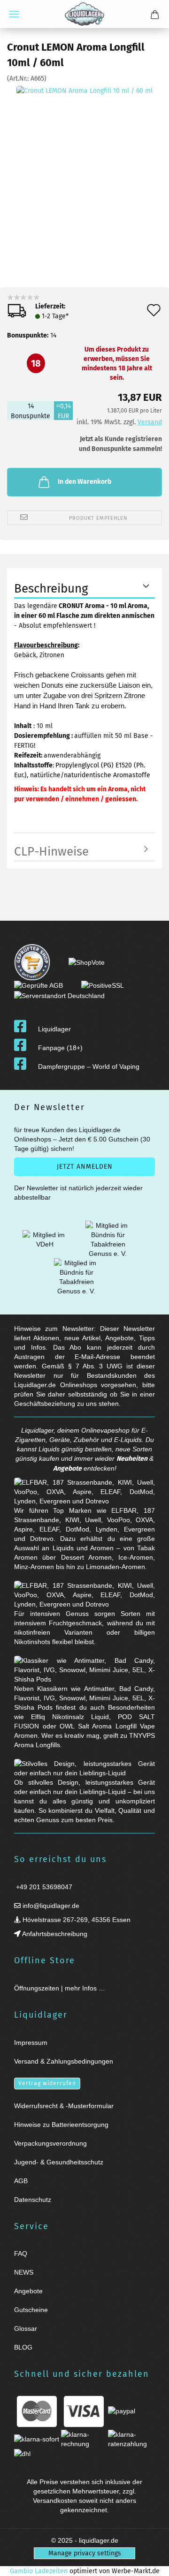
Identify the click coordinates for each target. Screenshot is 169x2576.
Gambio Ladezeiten (39, 2571)
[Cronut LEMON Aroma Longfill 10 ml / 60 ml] (84, 154)
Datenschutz (33, 2200)
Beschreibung (51, 589)
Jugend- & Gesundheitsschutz (59, 2162)
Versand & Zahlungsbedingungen (64, 2061)
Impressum (31, 2043)
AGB (21, 2181)
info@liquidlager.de (50, 1906)
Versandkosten (55, 2501)
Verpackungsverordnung (50, 2143)
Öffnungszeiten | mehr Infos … (60, 1988)
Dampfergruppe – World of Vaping (89, 1066)
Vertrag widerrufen (47, 2083)
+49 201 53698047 (43, 1887)
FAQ (21, 2253)
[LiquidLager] (84, 14)
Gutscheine (31, 2310)
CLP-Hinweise (51, 852)
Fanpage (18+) (60, 1048)
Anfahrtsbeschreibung (54, 1934)
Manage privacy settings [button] (85, 2553)
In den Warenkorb (84, 482)
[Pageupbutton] (150, 2563)
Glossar (26, 2328)
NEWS (24, 2272)
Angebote (67, 1468)
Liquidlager (54, 1029)
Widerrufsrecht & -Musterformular (64, 2106)
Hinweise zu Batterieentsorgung (61, 2125)
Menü (14, 14)
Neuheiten (132, 1459)
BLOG (23, 2347)
